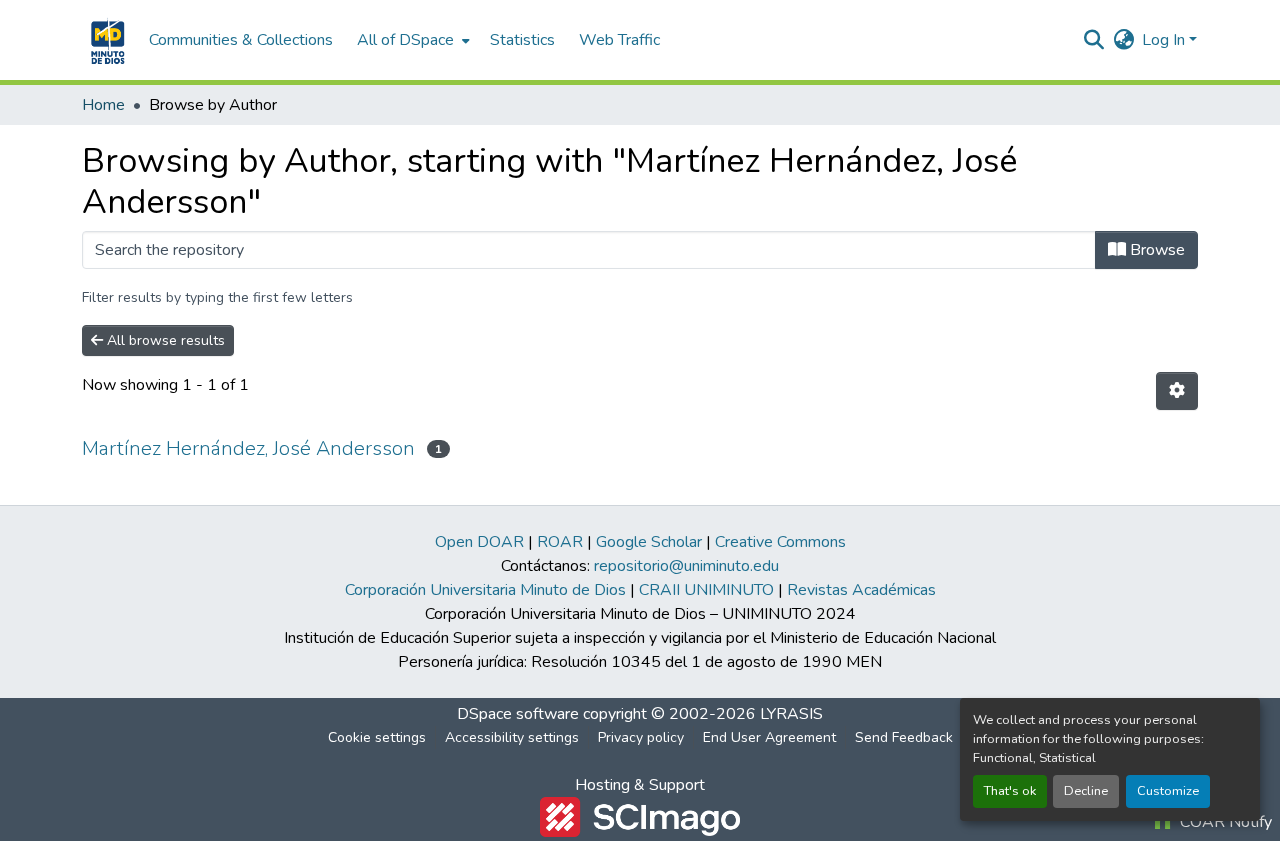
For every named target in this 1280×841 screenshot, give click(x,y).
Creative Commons (780, 542)
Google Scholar (649, 542)
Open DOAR (479, 542)
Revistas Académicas (861, 590)
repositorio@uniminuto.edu (686, 566)
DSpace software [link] (518, 714)
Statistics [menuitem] (522, 40)
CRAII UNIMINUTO (706, 590)
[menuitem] (411, 40)
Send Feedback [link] (904, 737)
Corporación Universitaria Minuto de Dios (485, 590)
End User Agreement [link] (769, 737)
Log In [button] (1165, 40)
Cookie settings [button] (377, 737)
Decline (1086, 791)
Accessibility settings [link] (512, 737)
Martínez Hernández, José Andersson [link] (248, 448)
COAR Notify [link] (1224, 822)
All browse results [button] (164, 340)
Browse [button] (1155, 250)
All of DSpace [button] (405, 40)
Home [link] (103, 105)
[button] (105, 40)
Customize (1168, 791)
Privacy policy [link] (641, 737)
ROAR (560, 542)
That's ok (1010, 791)
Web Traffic (619, 40)
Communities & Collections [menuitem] (241, 40)
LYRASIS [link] (791, 714)
